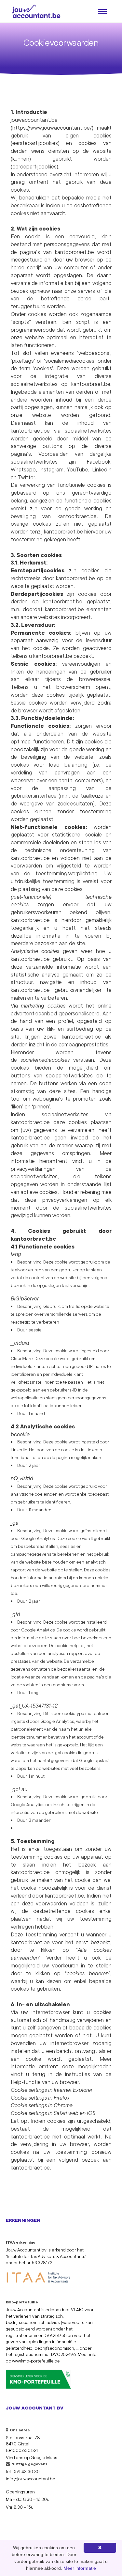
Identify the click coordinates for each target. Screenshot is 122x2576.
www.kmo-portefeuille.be (36, 2361)
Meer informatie (80, 2568)
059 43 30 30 (26, 2472)
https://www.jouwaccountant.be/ (52, 127)
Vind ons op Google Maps (32, 2457)
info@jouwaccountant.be (31, 2479)
